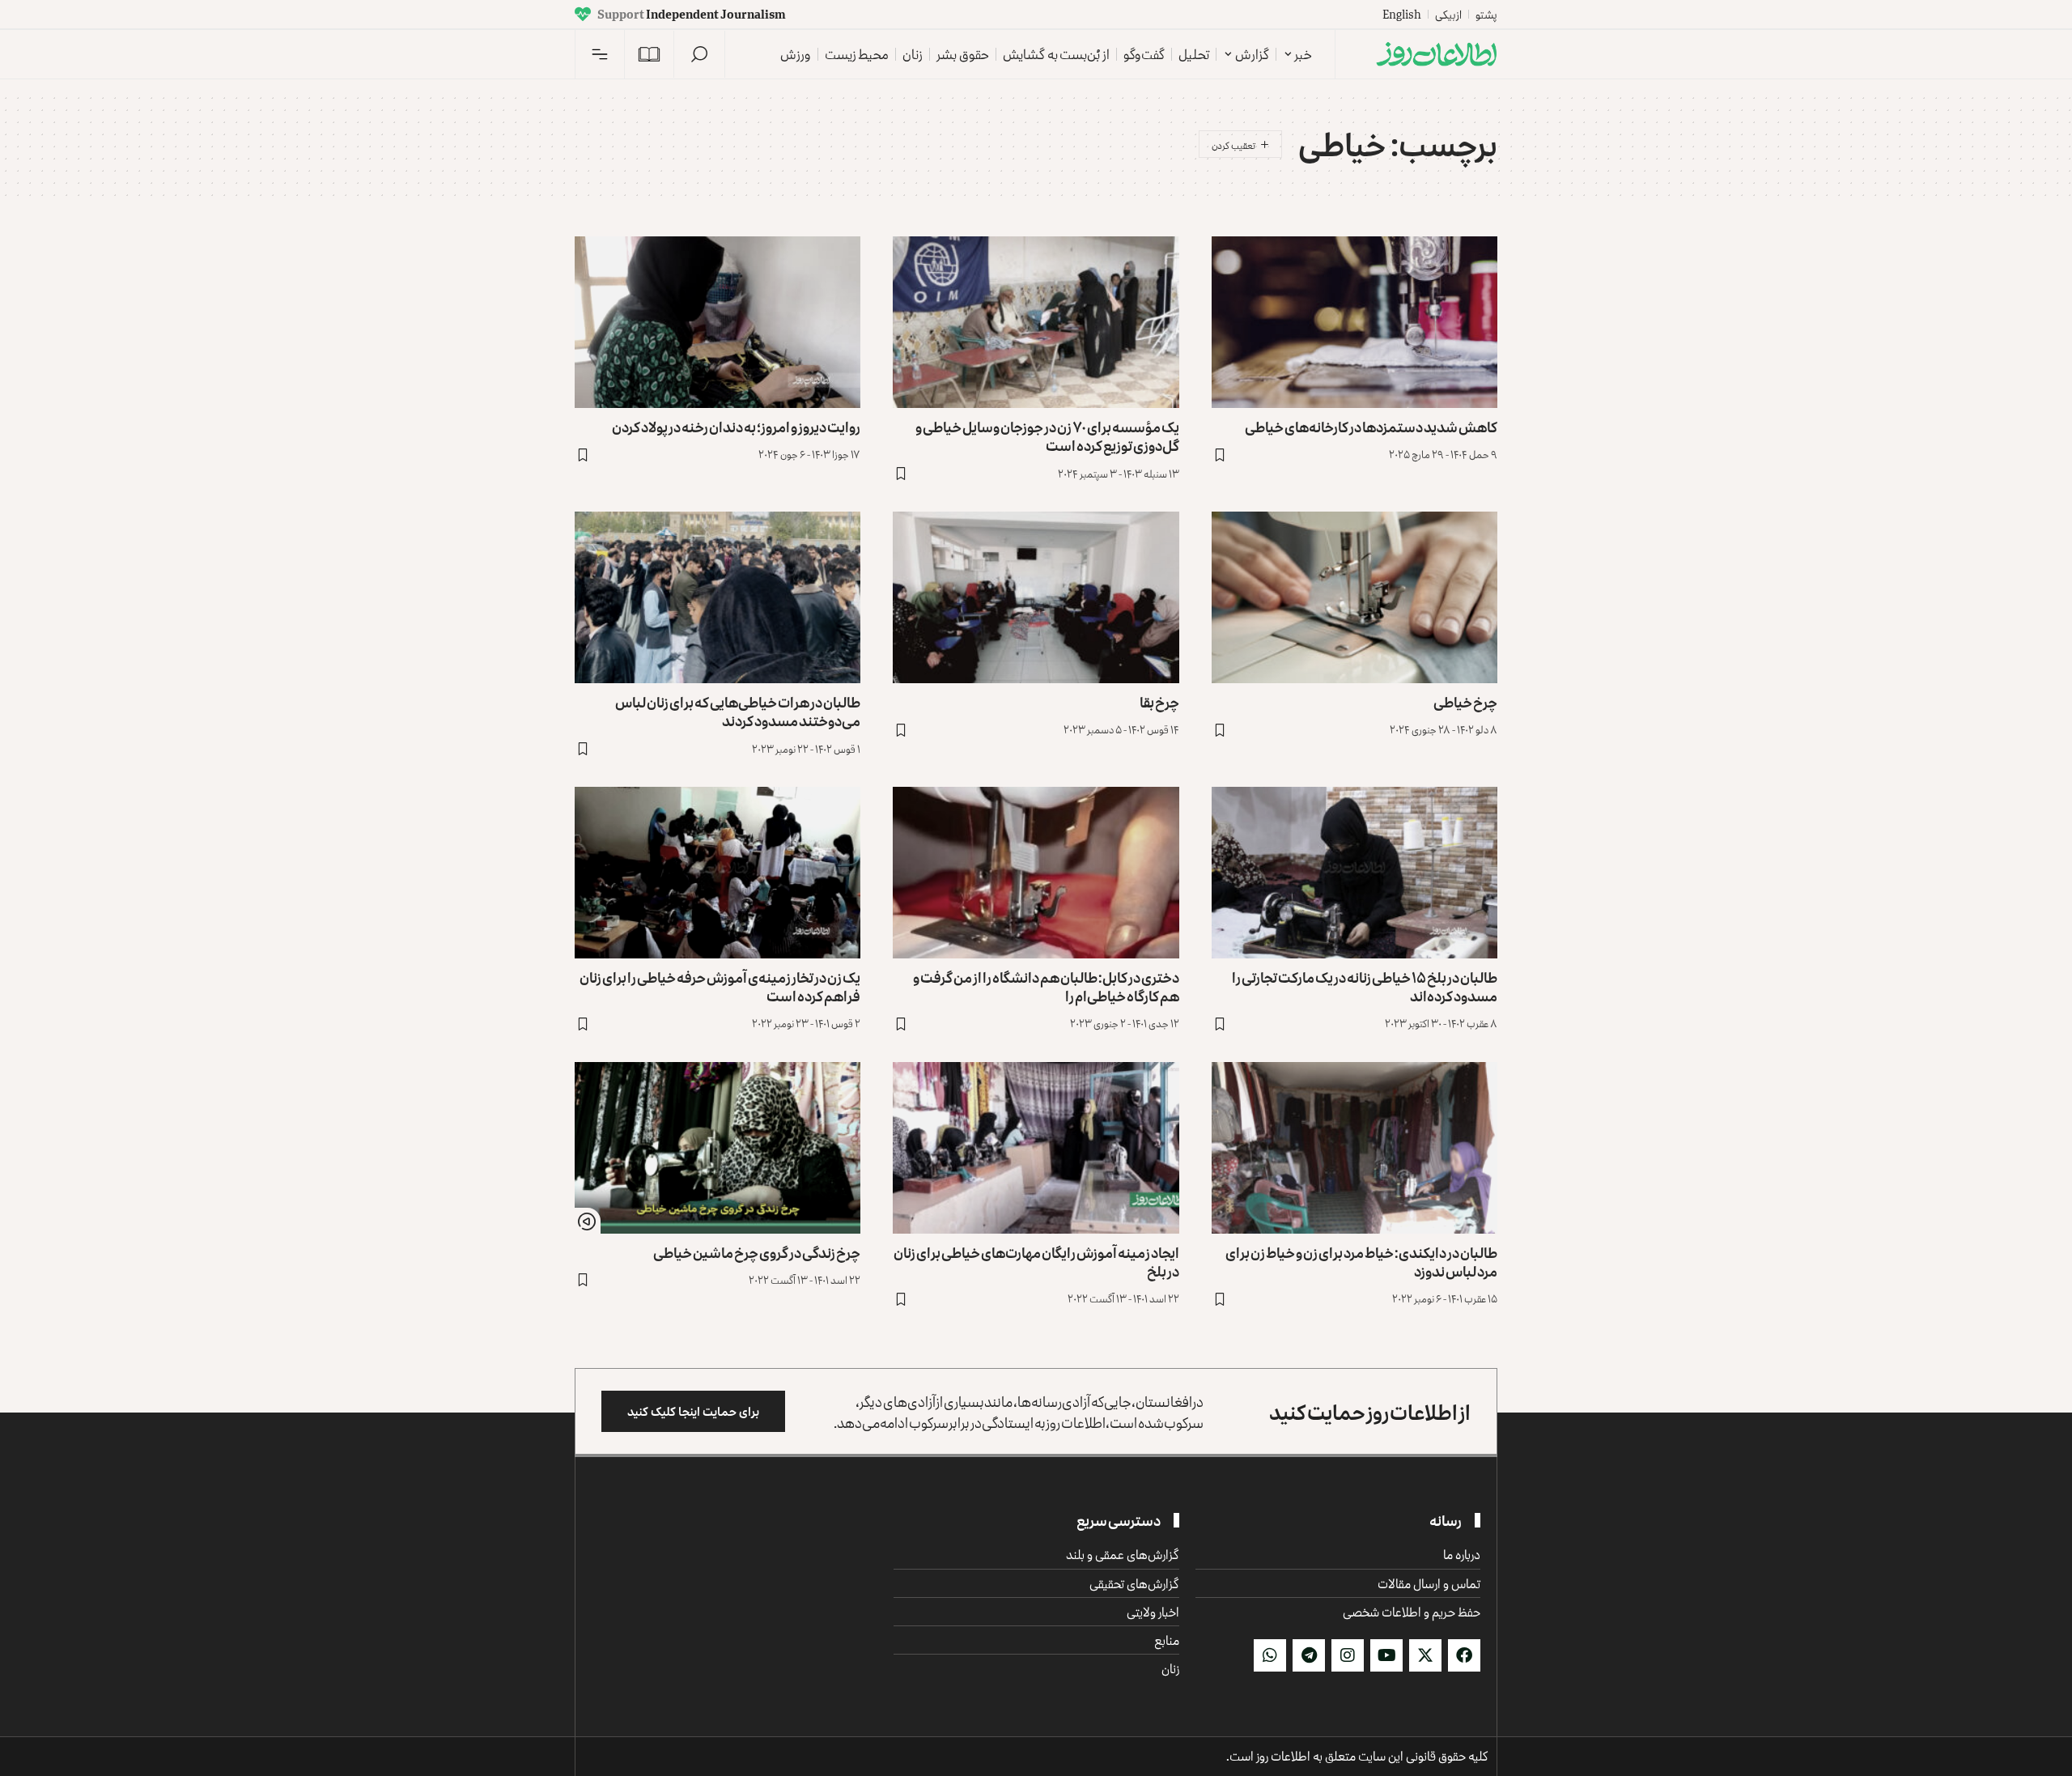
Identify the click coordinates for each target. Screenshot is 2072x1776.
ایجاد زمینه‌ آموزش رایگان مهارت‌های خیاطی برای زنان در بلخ (1036, 1262)
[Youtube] (1386, 1655)
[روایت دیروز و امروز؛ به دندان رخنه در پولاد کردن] (718, 322)
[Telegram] (1309, 1655)
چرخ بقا (1159, 702)
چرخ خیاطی (1465, 702)
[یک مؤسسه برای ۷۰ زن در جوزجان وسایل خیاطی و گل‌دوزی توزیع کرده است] (1036, 322)
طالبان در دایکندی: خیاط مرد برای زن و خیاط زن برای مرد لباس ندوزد (1361, 1262)
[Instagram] (1348, 1655)
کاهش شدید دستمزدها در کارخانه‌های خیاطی (1371, 427)
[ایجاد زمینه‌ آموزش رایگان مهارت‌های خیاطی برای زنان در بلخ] (1036, 1148)
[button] (699, 54)
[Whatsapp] (1270, 1655)
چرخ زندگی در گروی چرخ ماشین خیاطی (757, 1252)
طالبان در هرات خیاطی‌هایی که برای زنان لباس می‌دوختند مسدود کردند (738, 711)
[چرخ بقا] (1036, 597)
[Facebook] (1464, 1655)
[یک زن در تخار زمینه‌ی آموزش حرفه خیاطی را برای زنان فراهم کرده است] (718, 873)
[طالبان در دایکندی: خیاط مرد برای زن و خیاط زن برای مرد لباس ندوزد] (1354, 1148)
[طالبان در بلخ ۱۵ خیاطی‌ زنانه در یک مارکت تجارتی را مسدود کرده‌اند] (1354, 873)
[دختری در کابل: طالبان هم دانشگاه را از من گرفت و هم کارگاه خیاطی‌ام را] (1036, 873)
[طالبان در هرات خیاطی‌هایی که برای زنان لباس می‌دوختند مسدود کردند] (718, 597)
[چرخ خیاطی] (1354, 597)
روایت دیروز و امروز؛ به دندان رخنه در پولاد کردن (736, 427)
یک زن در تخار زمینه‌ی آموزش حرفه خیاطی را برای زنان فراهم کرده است (720, 986)
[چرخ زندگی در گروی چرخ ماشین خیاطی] (718, 1148)
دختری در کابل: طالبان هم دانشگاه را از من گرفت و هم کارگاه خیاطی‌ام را (1046, 986)
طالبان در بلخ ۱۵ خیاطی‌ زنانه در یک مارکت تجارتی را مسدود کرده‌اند (1365, 986)
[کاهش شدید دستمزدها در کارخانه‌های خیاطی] (1354, 322)
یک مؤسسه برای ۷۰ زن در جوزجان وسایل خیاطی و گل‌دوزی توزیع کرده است (1047, 436)
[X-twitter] (1425, 1655)
